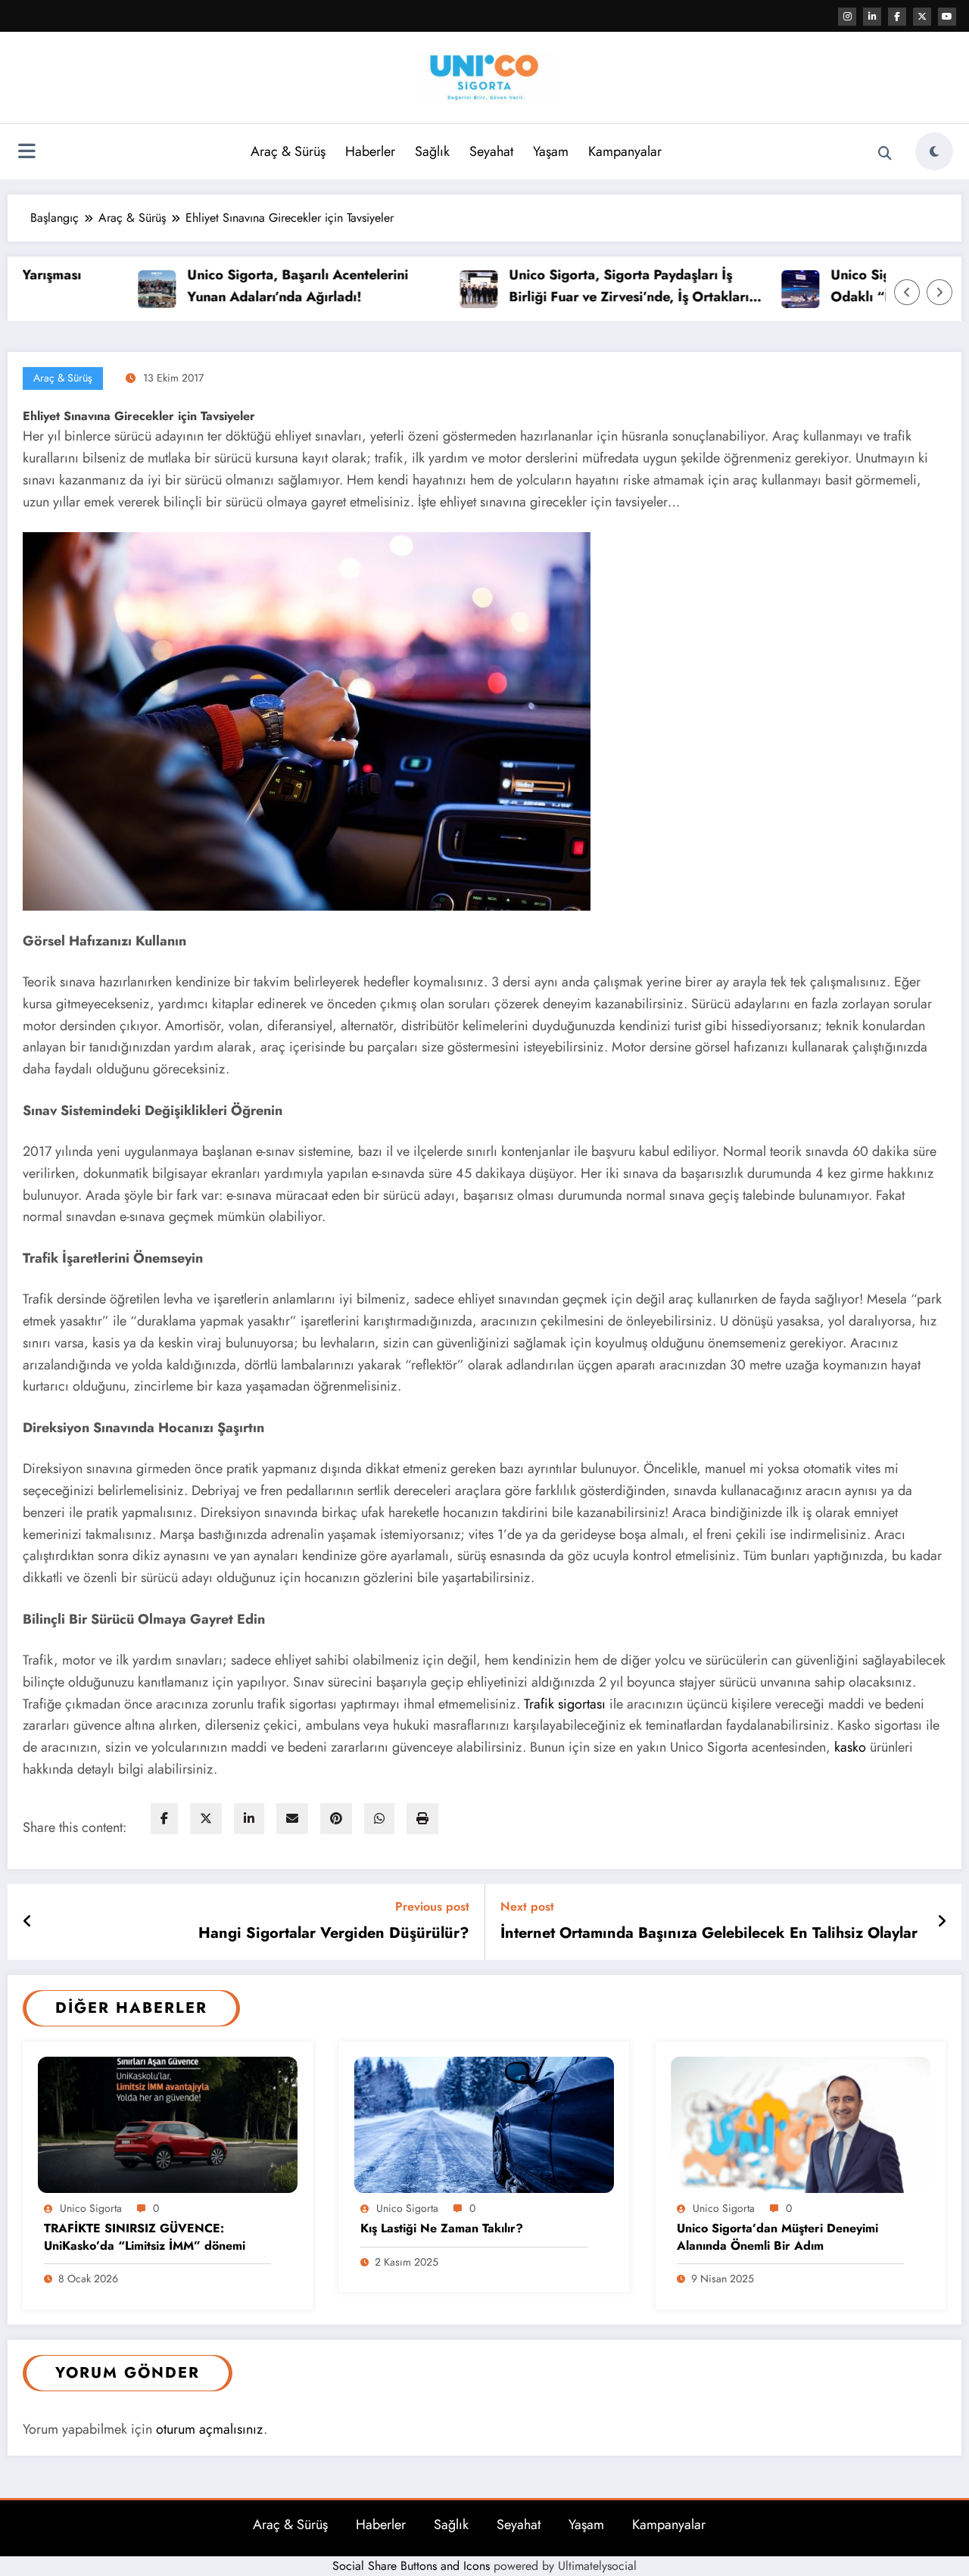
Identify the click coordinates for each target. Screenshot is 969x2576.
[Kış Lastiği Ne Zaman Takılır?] (484, 2124)
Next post (527, 1906)
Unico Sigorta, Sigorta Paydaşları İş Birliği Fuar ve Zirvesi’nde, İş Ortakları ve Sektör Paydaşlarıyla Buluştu (570, 287)
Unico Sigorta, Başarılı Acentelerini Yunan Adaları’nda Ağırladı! (238, 286)
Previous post (432, 1906)
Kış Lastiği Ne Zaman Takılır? (442, 2229)
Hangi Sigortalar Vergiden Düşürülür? (334, 1933)
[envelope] (292, 1819)
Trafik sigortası (567, 1704)
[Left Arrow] (907, 292)
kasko (850, 1747)
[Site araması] (885, 154)
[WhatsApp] (379, 1819)
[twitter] (206, 1819)
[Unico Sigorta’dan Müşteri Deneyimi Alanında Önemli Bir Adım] (801, 2124)
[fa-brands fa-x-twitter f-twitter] (922, 17)
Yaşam (551, 151)
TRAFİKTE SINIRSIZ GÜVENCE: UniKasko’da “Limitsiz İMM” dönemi (145, 2237)
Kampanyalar (625, 151)
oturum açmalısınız (210, 2429)
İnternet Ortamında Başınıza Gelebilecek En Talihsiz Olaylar (709, 1933)
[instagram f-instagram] (847, 17)
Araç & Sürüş (288, 151)
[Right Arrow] (939, 292)
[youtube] (947, 17)
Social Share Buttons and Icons (411, 2566)
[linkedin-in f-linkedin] (872, 17)
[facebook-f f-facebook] (897, 17)
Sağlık (432, 151)
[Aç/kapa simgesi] (26, 153)
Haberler (370, 151)
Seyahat (491, 151)
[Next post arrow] (942, 1922)
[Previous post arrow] (28, 1922)
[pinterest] (336, 1819)
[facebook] (164, 1819)
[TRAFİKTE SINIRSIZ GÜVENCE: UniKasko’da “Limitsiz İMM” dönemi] (168, 2124)
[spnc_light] (934, 151)
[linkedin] (249, 1819)
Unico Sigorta (91, 2208)
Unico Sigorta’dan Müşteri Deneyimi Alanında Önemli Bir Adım (777, 2237)
